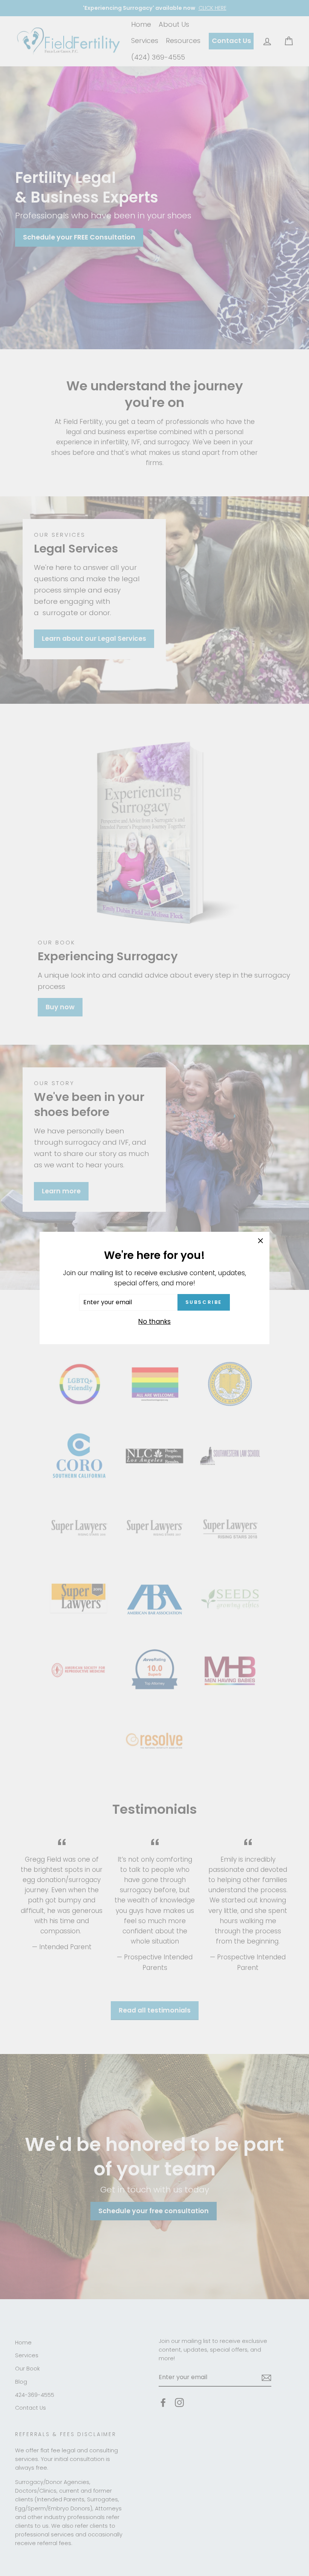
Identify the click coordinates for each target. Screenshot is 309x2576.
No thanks (154, 1322)
